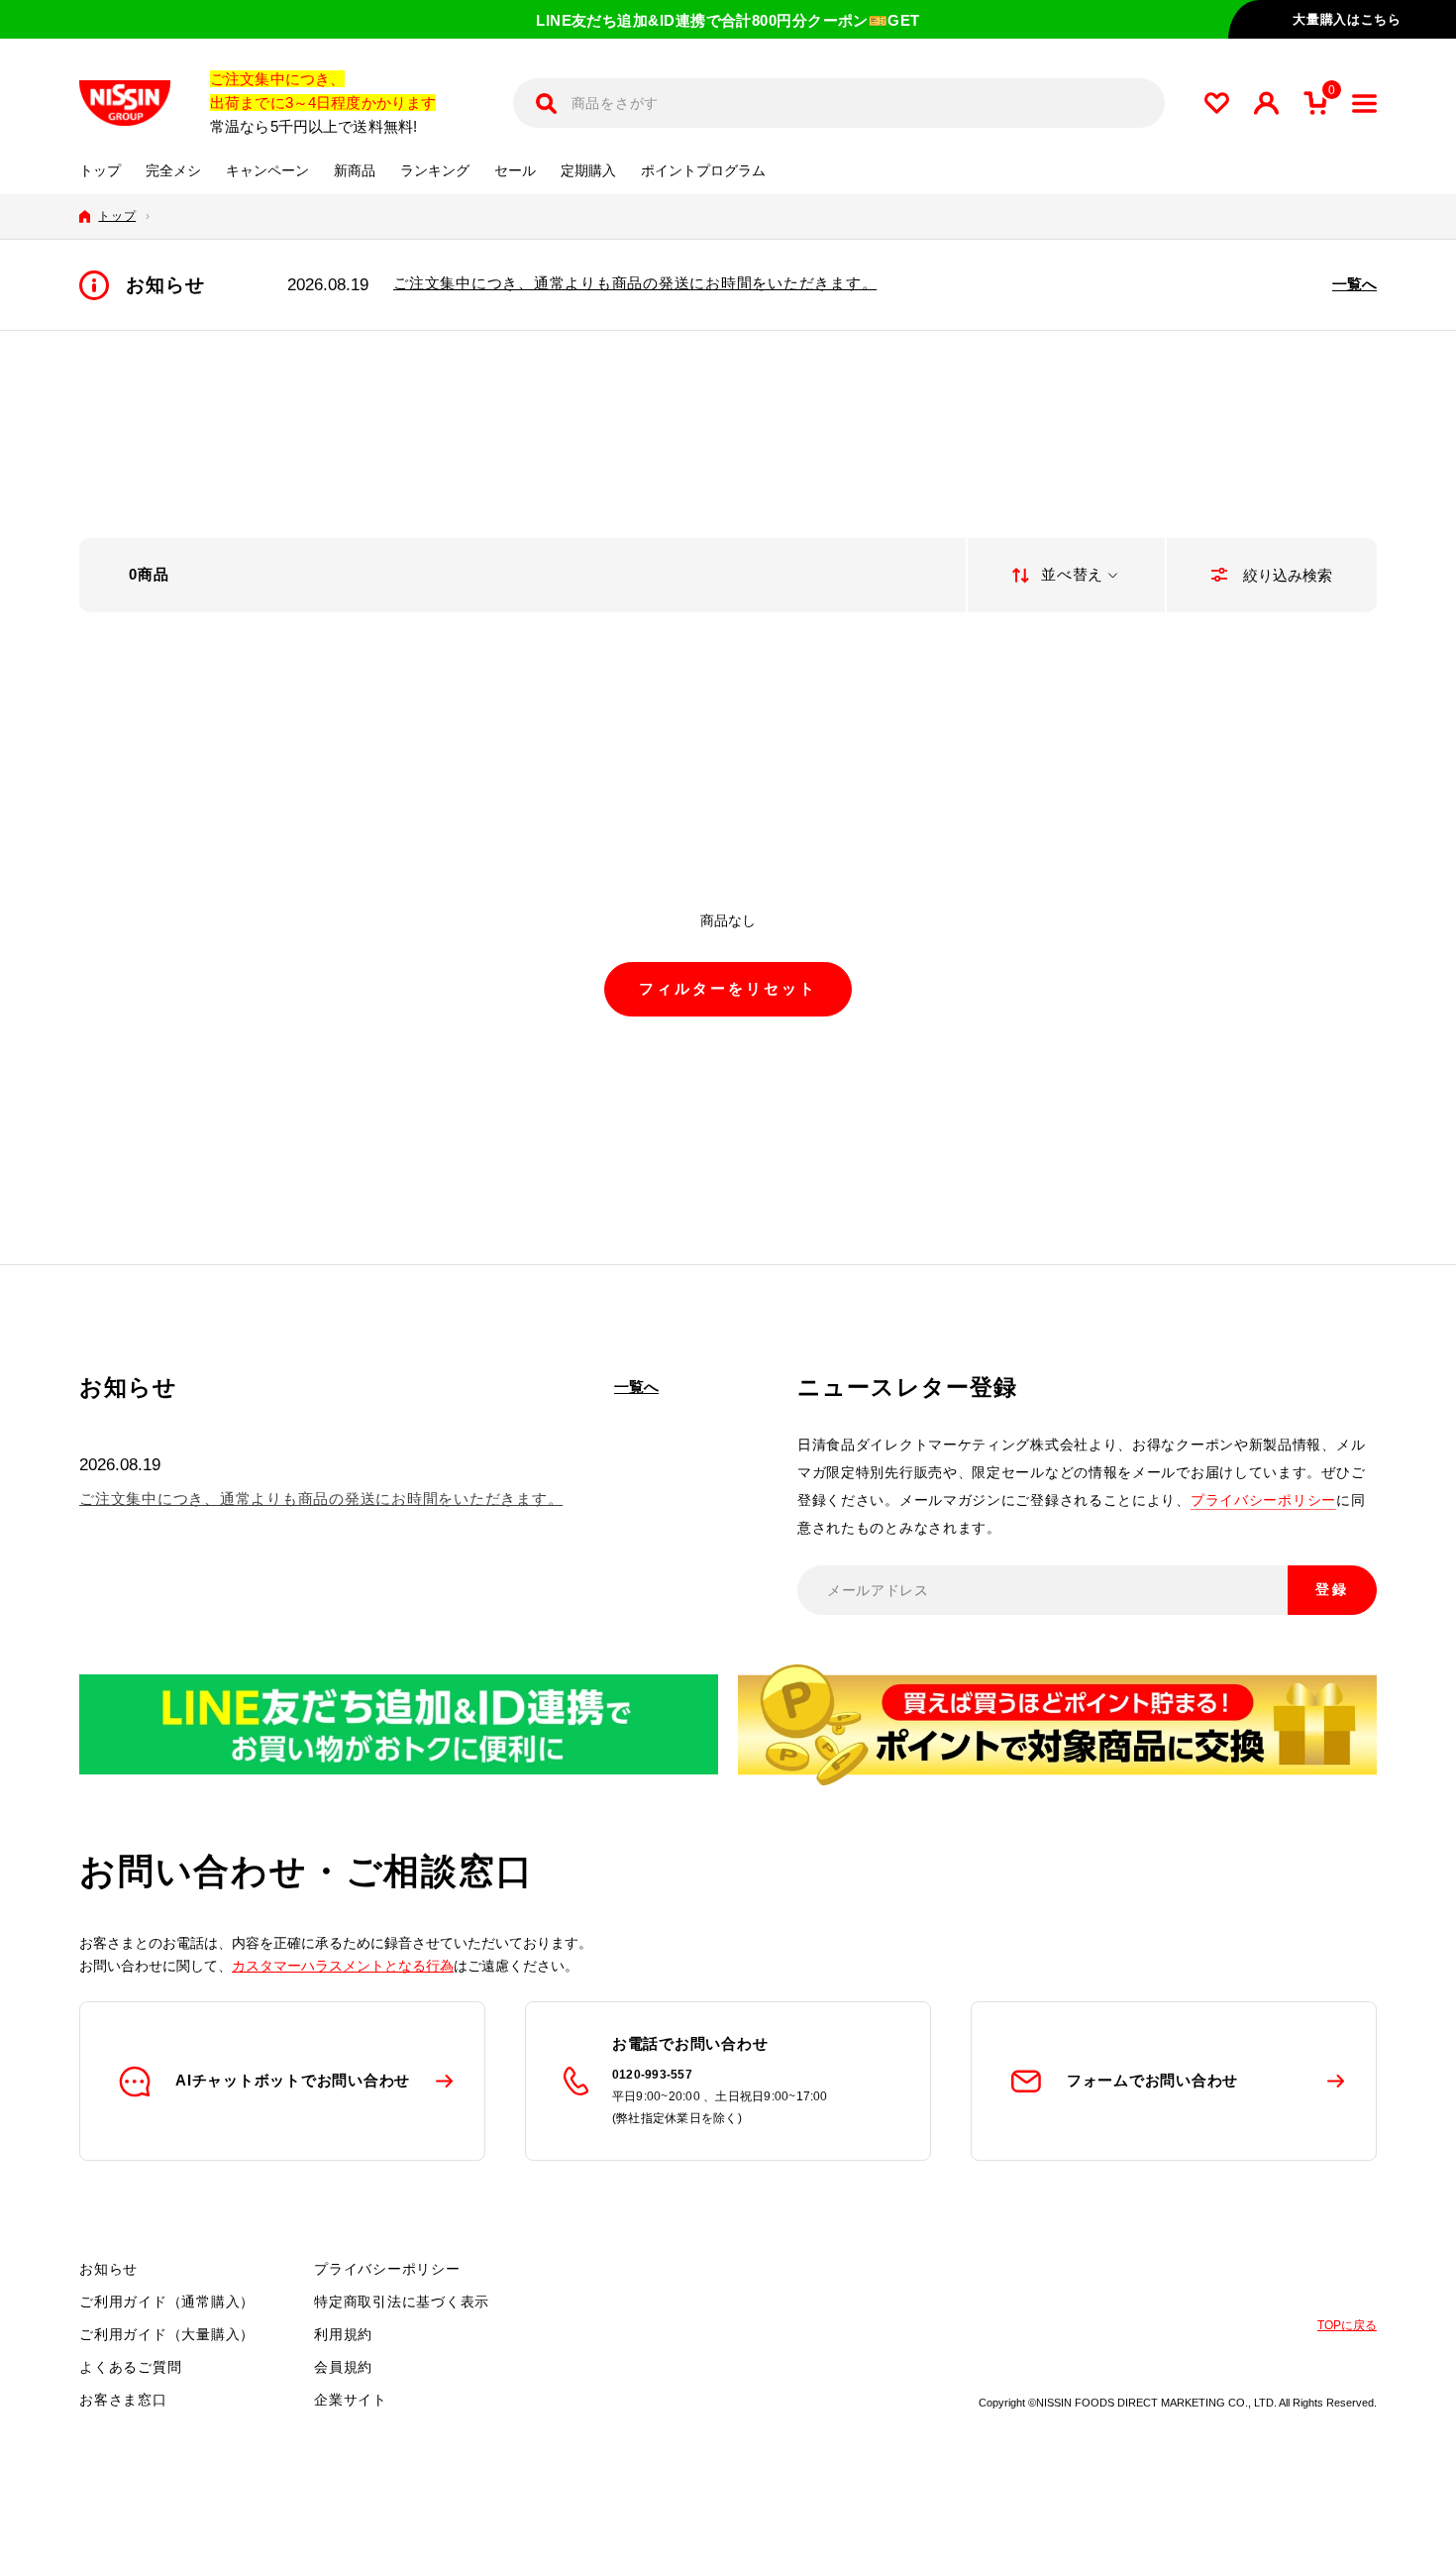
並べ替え (1072, 574)
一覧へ (1354, 284)
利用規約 (343, 2334)
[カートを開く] (1315, 103)
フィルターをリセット (728, 988)
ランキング (435, 171)
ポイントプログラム (703, 171)
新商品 (355, 171)
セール (515, 171)
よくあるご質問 (130, 2367)
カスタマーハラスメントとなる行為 (343, 1966)
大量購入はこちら (1347, 19)
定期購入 (588, 171)
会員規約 (343, 2367)
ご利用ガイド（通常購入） (167, 2302)
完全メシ (173, 171)
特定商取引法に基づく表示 (402, 2302)
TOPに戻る (1347, 2325)
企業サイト (351, 2400)
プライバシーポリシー (1263, 1500)
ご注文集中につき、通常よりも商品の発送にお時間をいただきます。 (635, 283)
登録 (1332, 1589)
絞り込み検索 (1286, 575)
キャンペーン (267, 171)
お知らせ (108, 2269)
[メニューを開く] (1364, 104)
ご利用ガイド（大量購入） (167, 2334)
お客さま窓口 (123, 2400)
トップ (100, 171)
